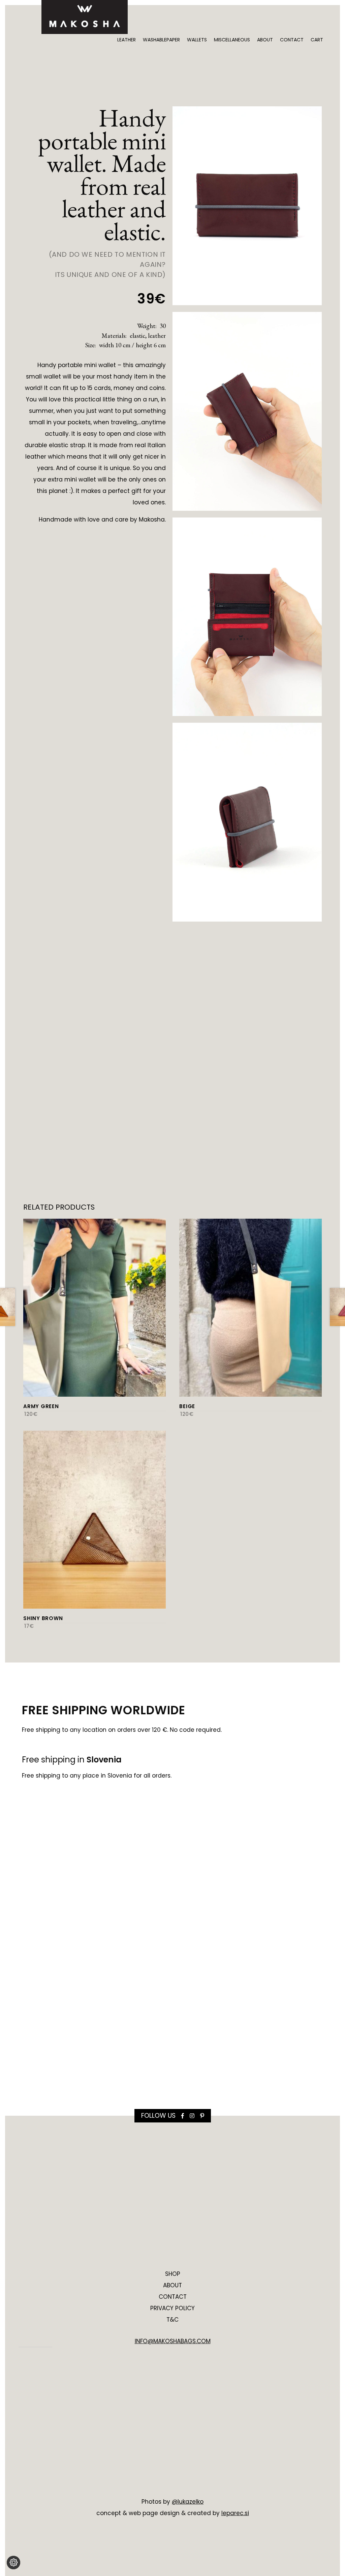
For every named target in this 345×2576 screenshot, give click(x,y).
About (265, 40)
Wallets (197, 40)
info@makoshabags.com (173, 2341)
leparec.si (235, 2513)
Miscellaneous (232, 40)
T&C (172, 2320)
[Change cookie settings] (13, 2563)
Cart (317, 40)
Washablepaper (161, 40)
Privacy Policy (172, 2308)
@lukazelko (188, 2502)
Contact (292, 40)
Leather (127, 40)
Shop (173, 2274)
